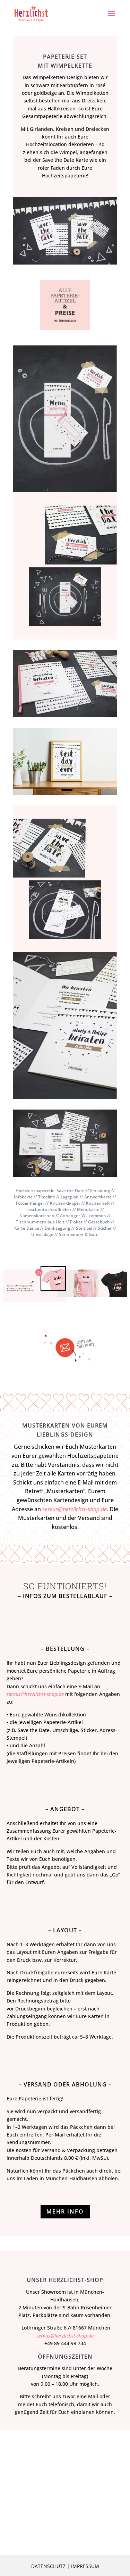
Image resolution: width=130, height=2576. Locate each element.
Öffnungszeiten (65, 2357)
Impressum (85, 2566)
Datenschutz (48, 2566)
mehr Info (65, 2211)
